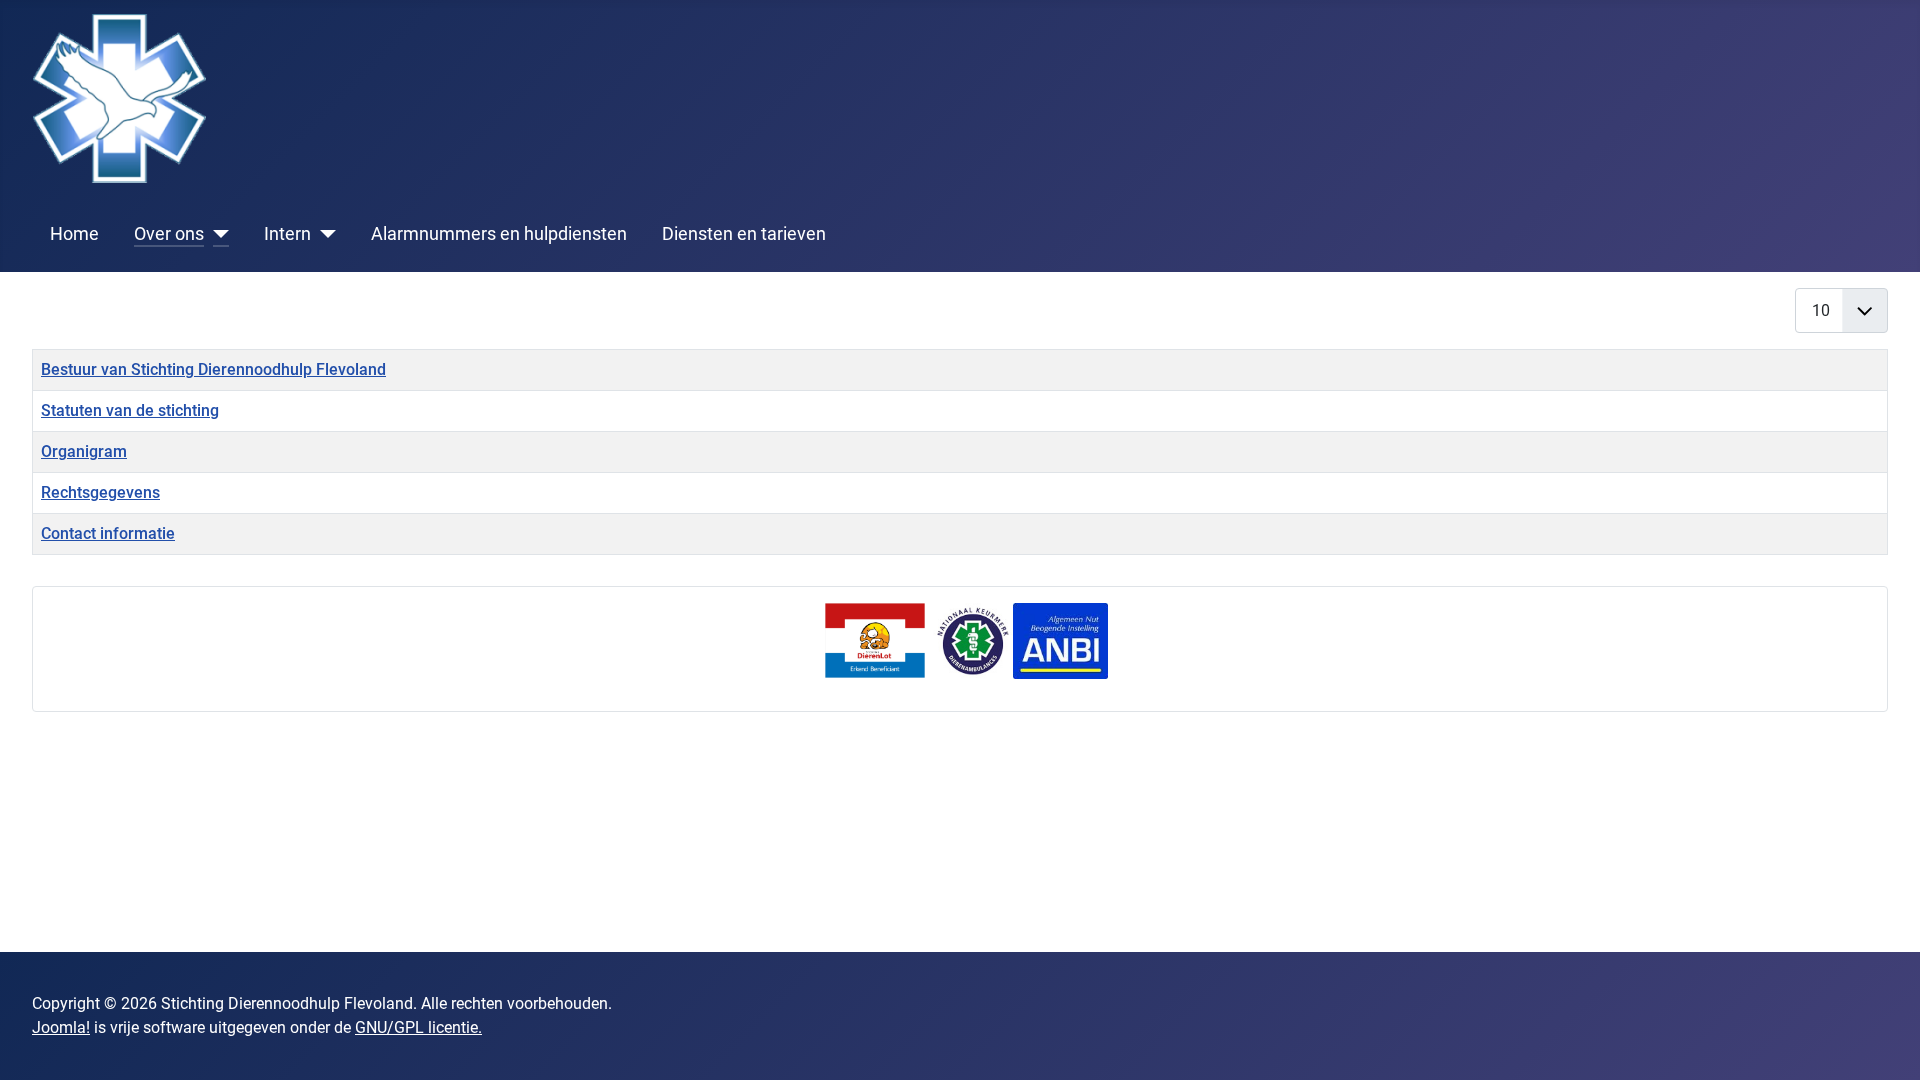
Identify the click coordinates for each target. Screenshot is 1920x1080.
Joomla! (61, 1027)
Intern (287, 234)
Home (74, 234)
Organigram (84, 451)
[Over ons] (216, 234)
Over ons (169, 234)
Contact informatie (108, 533)
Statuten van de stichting (130, 410)
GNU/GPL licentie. (418, 1027)
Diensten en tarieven (744, 234)
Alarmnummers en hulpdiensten (499, 234)
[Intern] (323, 234)
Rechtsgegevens (100, 492)
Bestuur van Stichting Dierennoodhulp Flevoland (213, 369)
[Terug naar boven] (1885, 1043)
